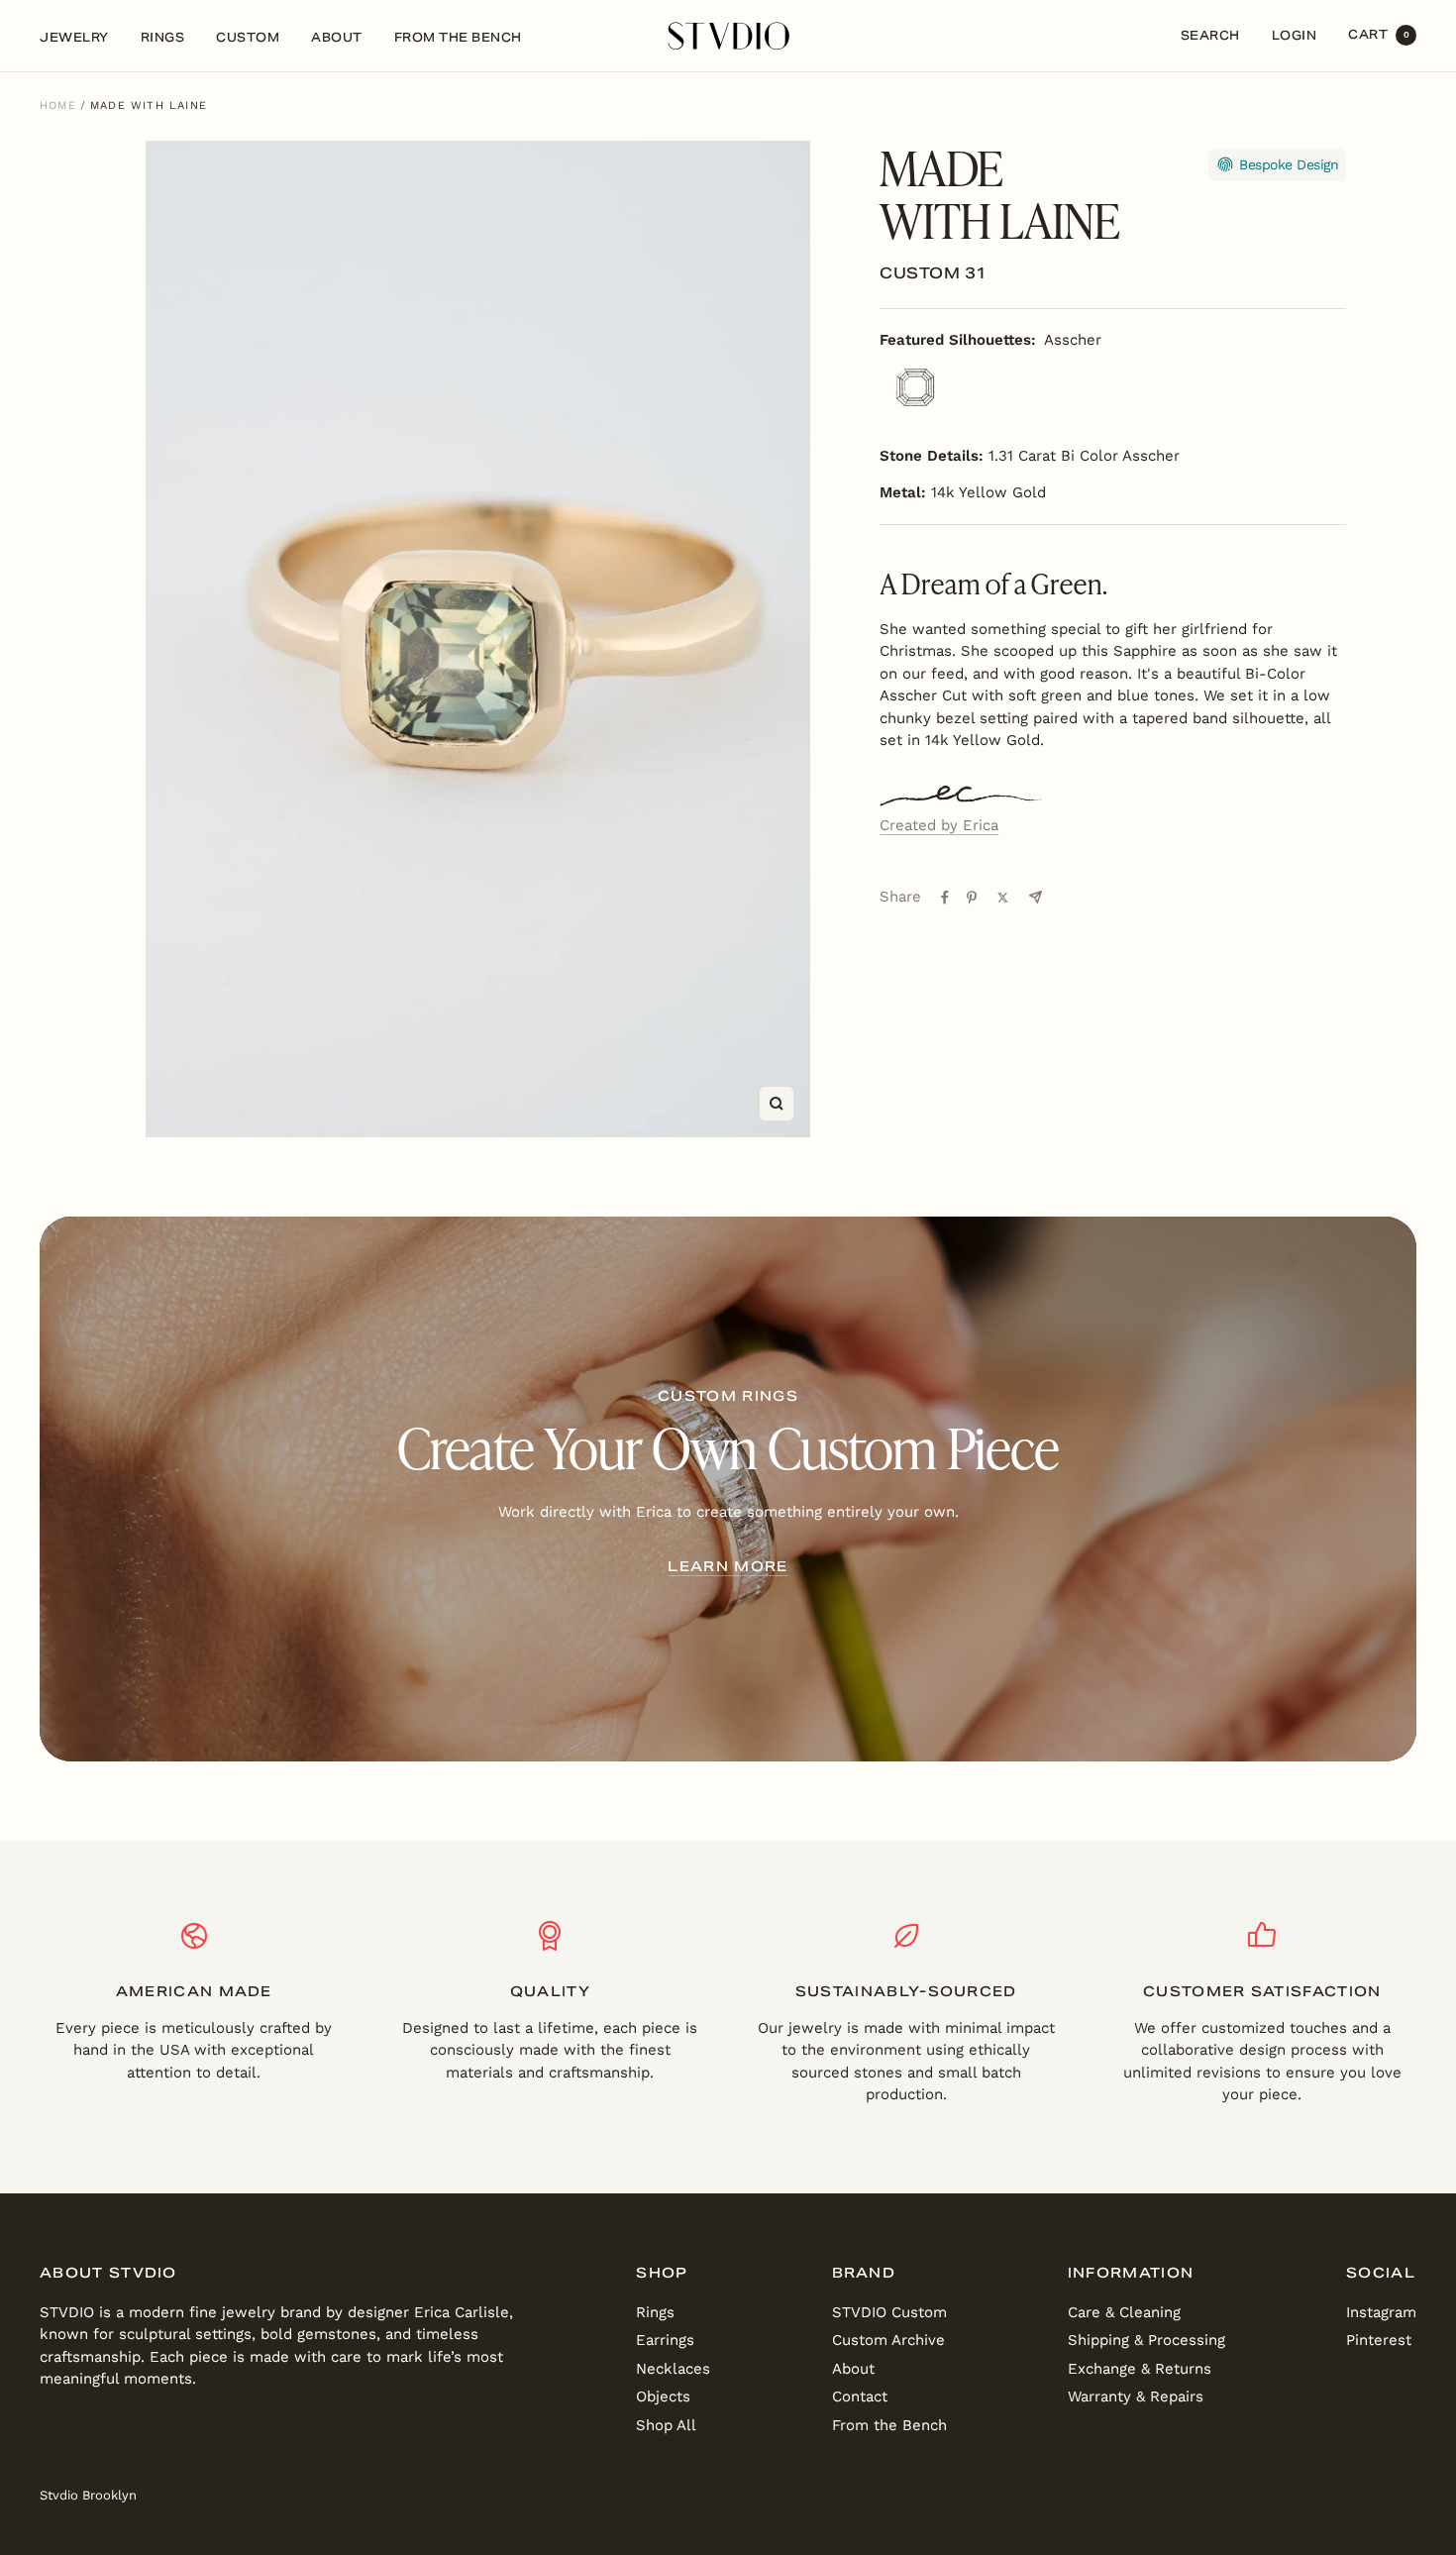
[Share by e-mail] (1036, 897)
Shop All (666, 2425)
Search (1210, 35)
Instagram (1381, 2312)
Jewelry (74, 37)
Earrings (665, 2340)
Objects (663, 2396)
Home (58, 106)
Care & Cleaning (1124, 2312)
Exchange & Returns (1140, 2369)
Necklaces (673, 2369)
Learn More (728, 1566)
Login (1295, 35)
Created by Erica (939, 825)
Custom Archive (888, 2340)
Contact (860, 2396)
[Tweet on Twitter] (1003, 898)
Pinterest (1379, 2340)
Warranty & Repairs (1136, 2396)
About (337, 37)
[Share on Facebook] (945, 898)
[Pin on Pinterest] (972, 898)
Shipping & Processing (1146, 2340)
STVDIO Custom (889, 2312)
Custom (248, 37)
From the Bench (458, 37)
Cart (1379, 34)
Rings (163, 37)
